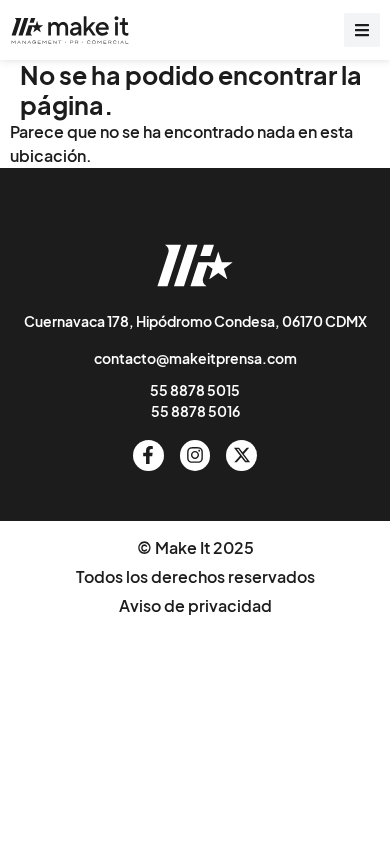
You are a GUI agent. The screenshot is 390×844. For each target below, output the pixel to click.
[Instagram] (195, 455)
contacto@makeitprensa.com (195, 358)
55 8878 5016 (195, 411)
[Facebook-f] (148, 455)
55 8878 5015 (195, 390)
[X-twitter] (241, 455)
